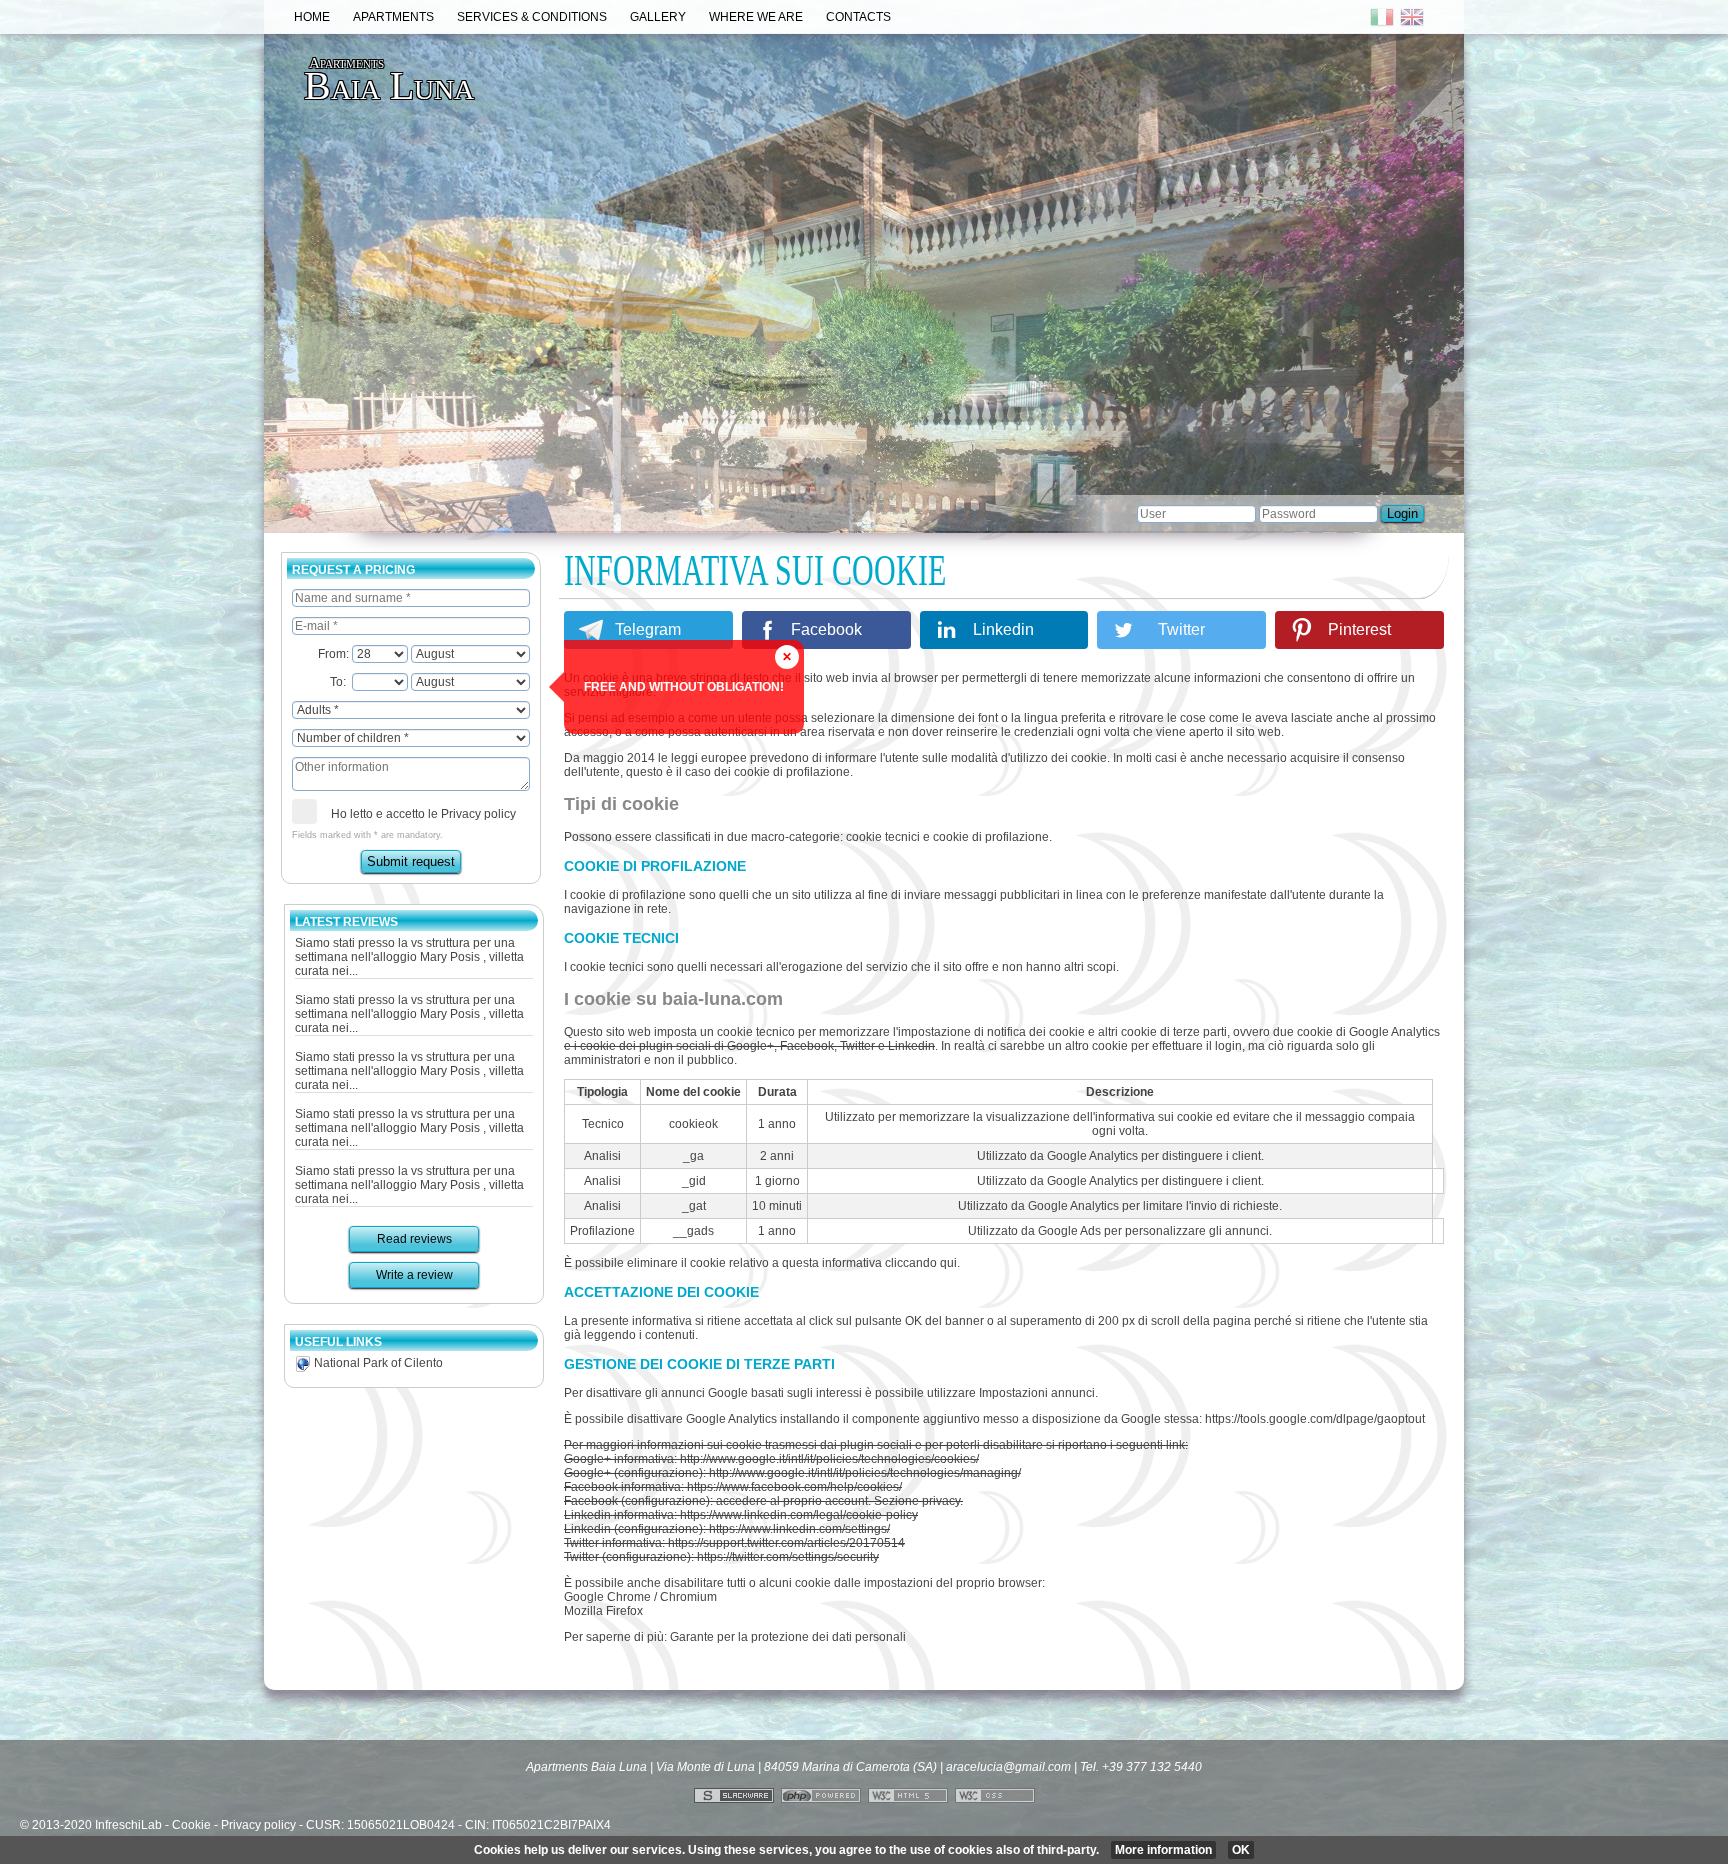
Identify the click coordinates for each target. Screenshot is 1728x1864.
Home (312, 17)
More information (1163, 1850)
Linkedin (1003, 629)
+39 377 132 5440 (1152, 1767)
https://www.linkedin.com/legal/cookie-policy (799, 1515)
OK (1241, 1850)
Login (1402, 513)
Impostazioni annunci (1037, 1393)
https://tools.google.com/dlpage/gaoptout (1315, 1419)
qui (948, 1263)
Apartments (393, 17)
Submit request (414, 861)
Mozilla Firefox (603, 1611)
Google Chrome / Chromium (640, 1597)
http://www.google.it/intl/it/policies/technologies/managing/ (865, 1473)
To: (344, 682)
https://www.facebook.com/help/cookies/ (794, 1487)
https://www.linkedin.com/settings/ (799, 1529)
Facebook (826, 629)
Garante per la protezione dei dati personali (788, 1637)
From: (338, 654)
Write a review (414, 1275)
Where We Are (756, 17)
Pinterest (1359, 629)
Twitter (1181, 629)
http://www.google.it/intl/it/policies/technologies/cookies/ (829, 1459)
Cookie (191, 1825)
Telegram (648, 629)
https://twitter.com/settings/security (788, 1557)
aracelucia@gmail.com (1008, 1767)
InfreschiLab (128, 1825)
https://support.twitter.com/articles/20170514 (786, 1543)
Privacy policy (481, 814)
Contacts (858, 17)
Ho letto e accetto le (426, 814)
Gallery (658, 17)
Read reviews (414, 1239)
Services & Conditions (532, 17)
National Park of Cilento (377, 1363)
